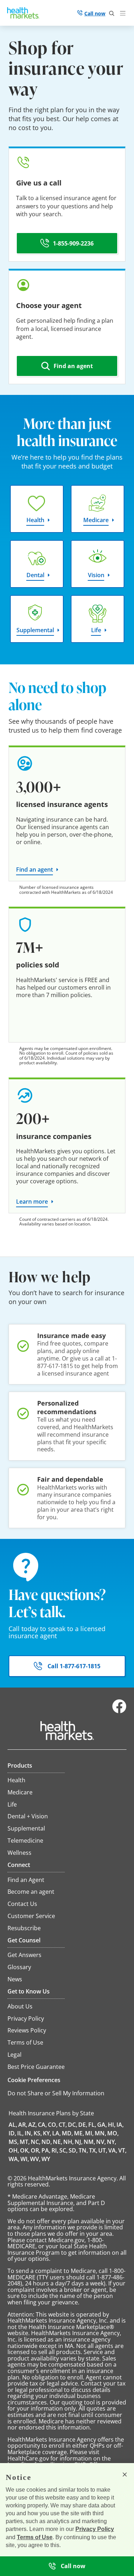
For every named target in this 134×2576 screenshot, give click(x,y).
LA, (56, 2133)
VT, (122, 2150)
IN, (29, 2133)
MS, (14, 2142)
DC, (73, 2125)
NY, (111, 2142)
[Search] (112, 14)
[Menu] (124, 14)
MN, (100, 2133)
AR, (23, 2125)
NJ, (79, 2142)
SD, (73, 2150)
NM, (89, 2142)
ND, (47, 2142)
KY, (47, 2133)
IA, (120, 2125)
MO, (113, 2133)
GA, (102, 2125)
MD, (67, 2133)
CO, (53, 2125)
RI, (55, 2150)
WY (46, 2159)
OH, (14, 2150)
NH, (68, 2142)
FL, (92, 2125)
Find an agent (34, 870)
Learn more (32, 1202)
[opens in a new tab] (119, 1711)
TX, (93, 2150)
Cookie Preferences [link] (34, 2080)
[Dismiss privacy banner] (125, 2475)
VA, (113, 2150)
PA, (46, 2150)
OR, (36, 2150)
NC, (36, 2142)
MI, (89, 2133)
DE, (83, 2125)
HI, (112, 2125)
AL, (13, 2125)
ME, (79, 2133)
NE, (58, 2142)
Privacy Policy (95, 2529)
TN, (83, 2150)
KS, (38, 2133)
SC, (63, 2150)
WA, (14, 2159)
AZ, (33, 2125)
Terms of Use (35, 2537)
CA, (42, 2125)
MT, (25, 2142)
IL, (20, 2133)
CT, (63, 2125)
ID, (12, 2133)
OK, (25, 2150)
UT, (103, 2150)
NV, (101, 2142)
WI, (25, 2159)
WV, (35, 2159)
